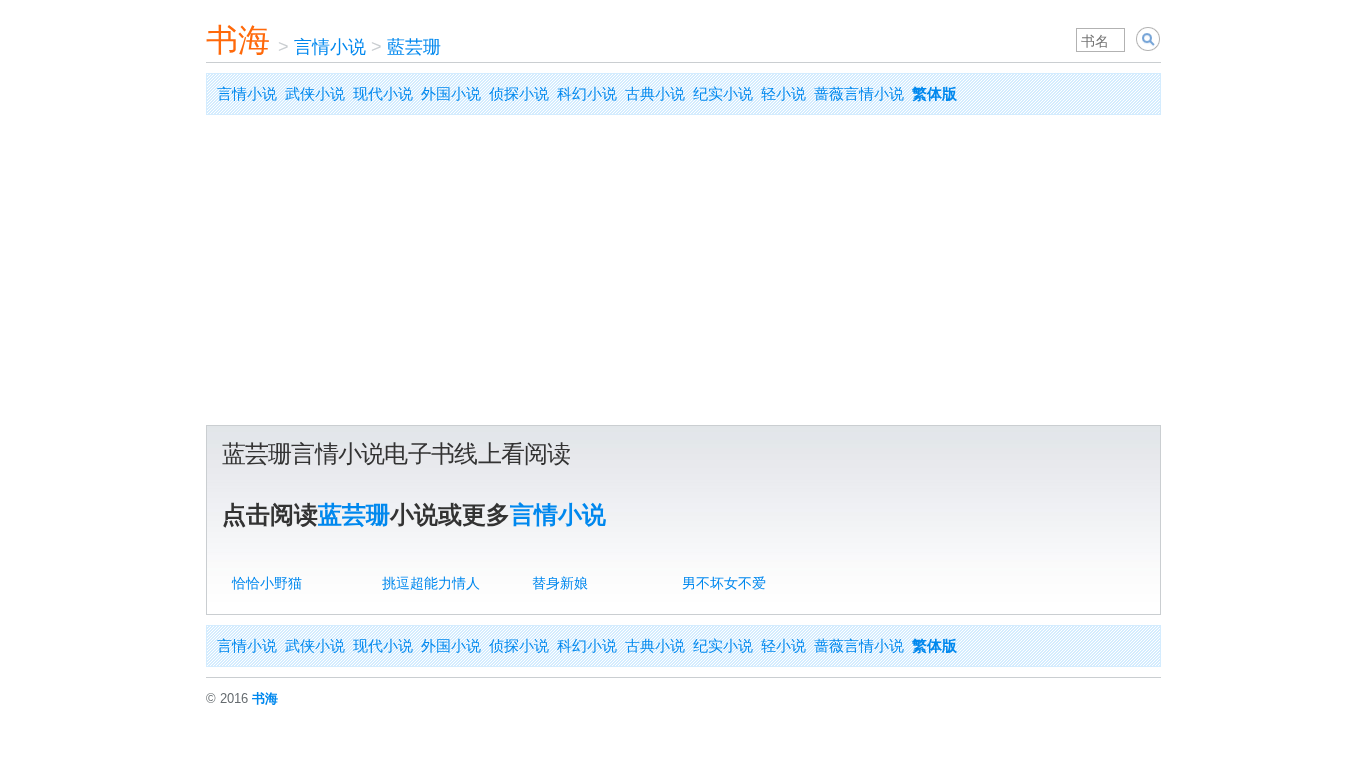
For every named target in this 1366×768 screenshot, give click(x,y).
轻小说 (783, 93)
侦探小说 (519, 93)
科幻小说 (587, 93)
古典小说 (655, 93)
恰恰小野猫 (267, 583)
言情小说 (330, 47)
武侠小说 (315, 93)
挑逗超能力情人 (431, 583)
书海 (238, 40)
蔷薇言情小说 (859, 93)
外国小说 (451, 93)
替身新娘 (560, 583)
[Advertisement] (683, 275)
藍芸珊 (414, 47)
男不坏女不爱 (724, 583)
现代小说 (383, 93)
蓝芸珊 (354, 514)
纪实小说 (723, 93)
